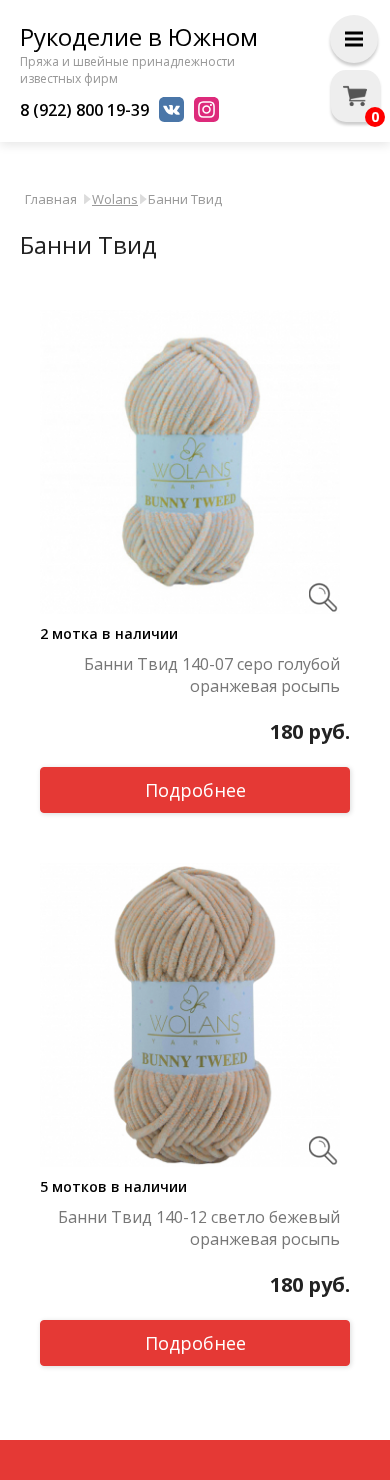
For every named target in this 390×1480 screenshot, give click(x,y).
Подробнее (195, 790)
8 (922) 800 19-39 (84, 110)
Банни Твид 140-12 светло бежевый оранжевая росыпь (199, 1228)
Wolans (115, 199)
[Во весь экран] (323, 597)
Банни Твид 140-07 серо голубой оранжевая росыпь (212, 675)
